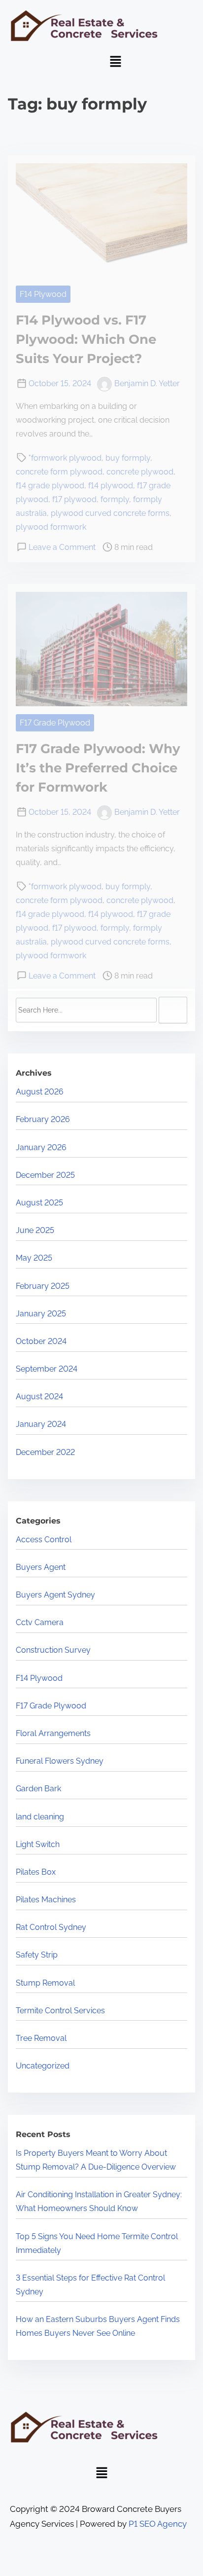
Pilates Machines (46, 1900)
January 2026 (41, 1147)
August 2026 (40, 1092)
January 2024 (41, 1424)
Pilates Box (36, 1872)
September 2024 (47, 1369)
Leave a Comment (62, 547)
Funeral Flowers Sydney (60, 1761)
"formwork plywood (65, 458)
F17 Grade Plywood (55, 723)
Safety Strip (37, 1955)
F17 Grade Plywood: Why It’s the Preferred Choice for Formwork (98, 768)
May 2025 (34, 1258)
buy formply (128, 458)
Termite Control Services (60, 2011)
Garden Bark (38, 1789)
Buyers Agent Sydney (55, 1595)
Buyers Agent (41, 1567)
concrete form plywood (59, 472)
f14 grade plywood (50, 486)
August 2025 (39, 1203)
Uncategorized (43, 2066)
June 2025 (35, 1230)
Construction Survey (53, 1650)
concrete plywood (140, 472)
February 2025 (43, 1286)
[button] (115, 62)
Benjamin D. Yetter (147, 383)
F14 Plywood (43, 294)
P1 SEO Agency (158, 2524)
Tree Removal (41, 2038)
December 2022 (45, 1452)
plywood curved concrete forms (110, 513)
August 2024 (39, 1397)
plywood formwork (51, 527)
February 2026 (43, 1119)
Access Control (44, 1540)
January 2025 (41, 1314)
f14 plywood (111, 486)
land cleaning (40, 1817)
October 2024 (41, 1341)
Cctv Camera (40, 1622)
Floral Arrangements (53, 1733)
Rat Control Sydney (51, 1927)
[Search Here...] (86, 1010)
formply (115, 499)
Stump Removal (45, 1983)
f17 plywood (74, 499)
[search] (173, 1010)
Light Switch (38, 1844)
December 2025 (45, 1175)
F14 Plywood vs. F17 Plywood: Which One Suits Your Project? (86, 339)
